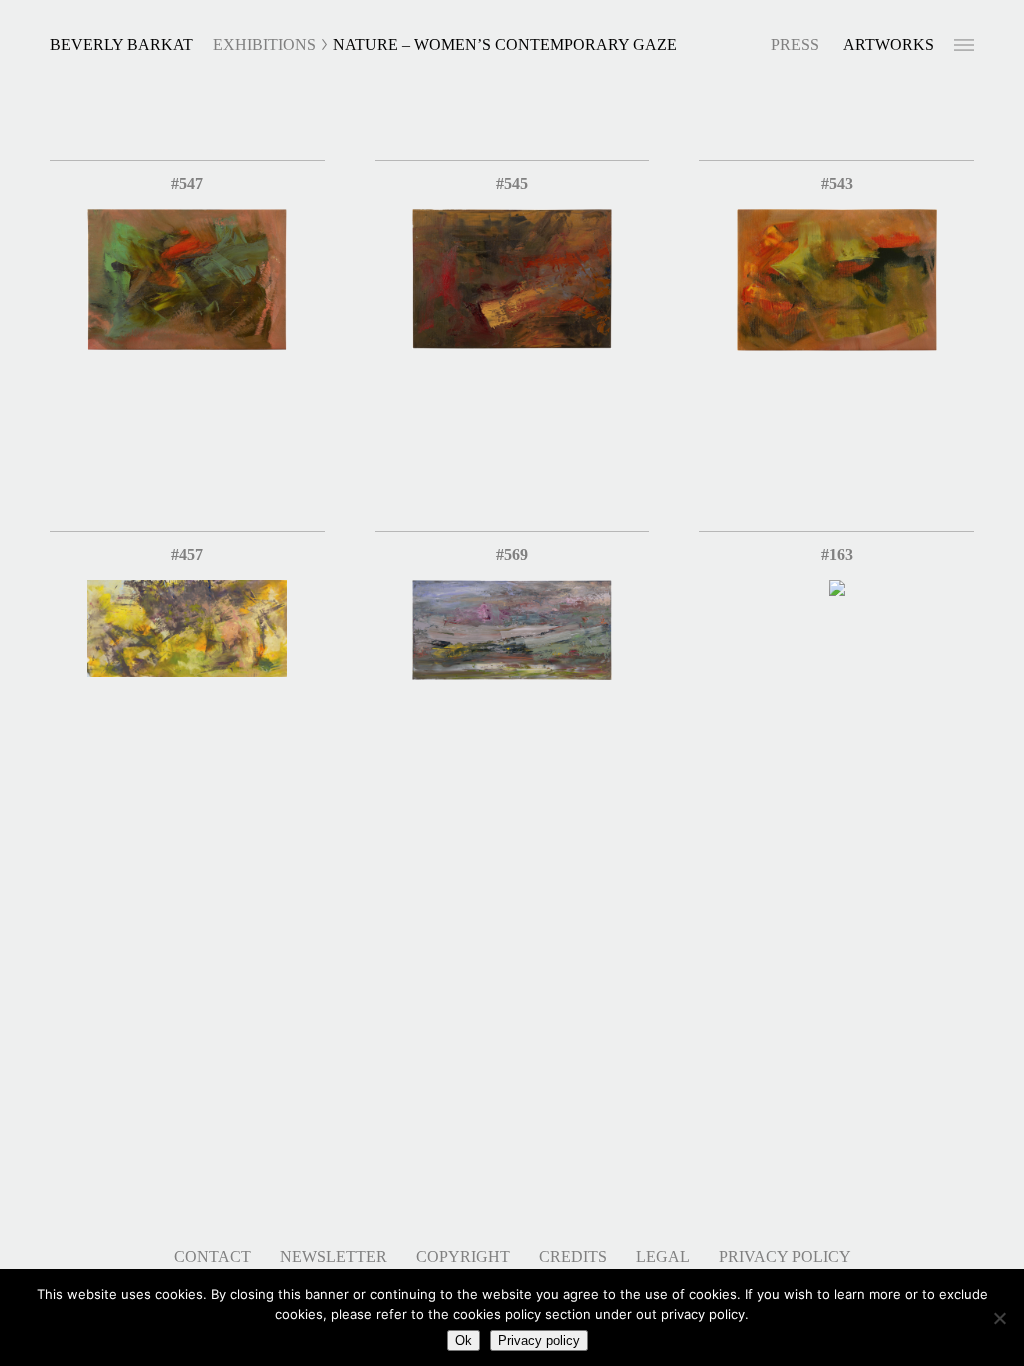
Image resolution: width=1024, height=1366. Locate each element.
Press (795, 44)
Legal (663, 1256)
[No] (999, 1318)
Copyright (463, 1256)
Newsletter (333, 1256)
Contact (212, 1256)
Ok (463, 1340)
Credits (573, 1256)
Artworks (888, 44)
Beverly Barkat (121, 44)
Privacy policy (539, 1340)
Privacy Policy (785, 1256)
